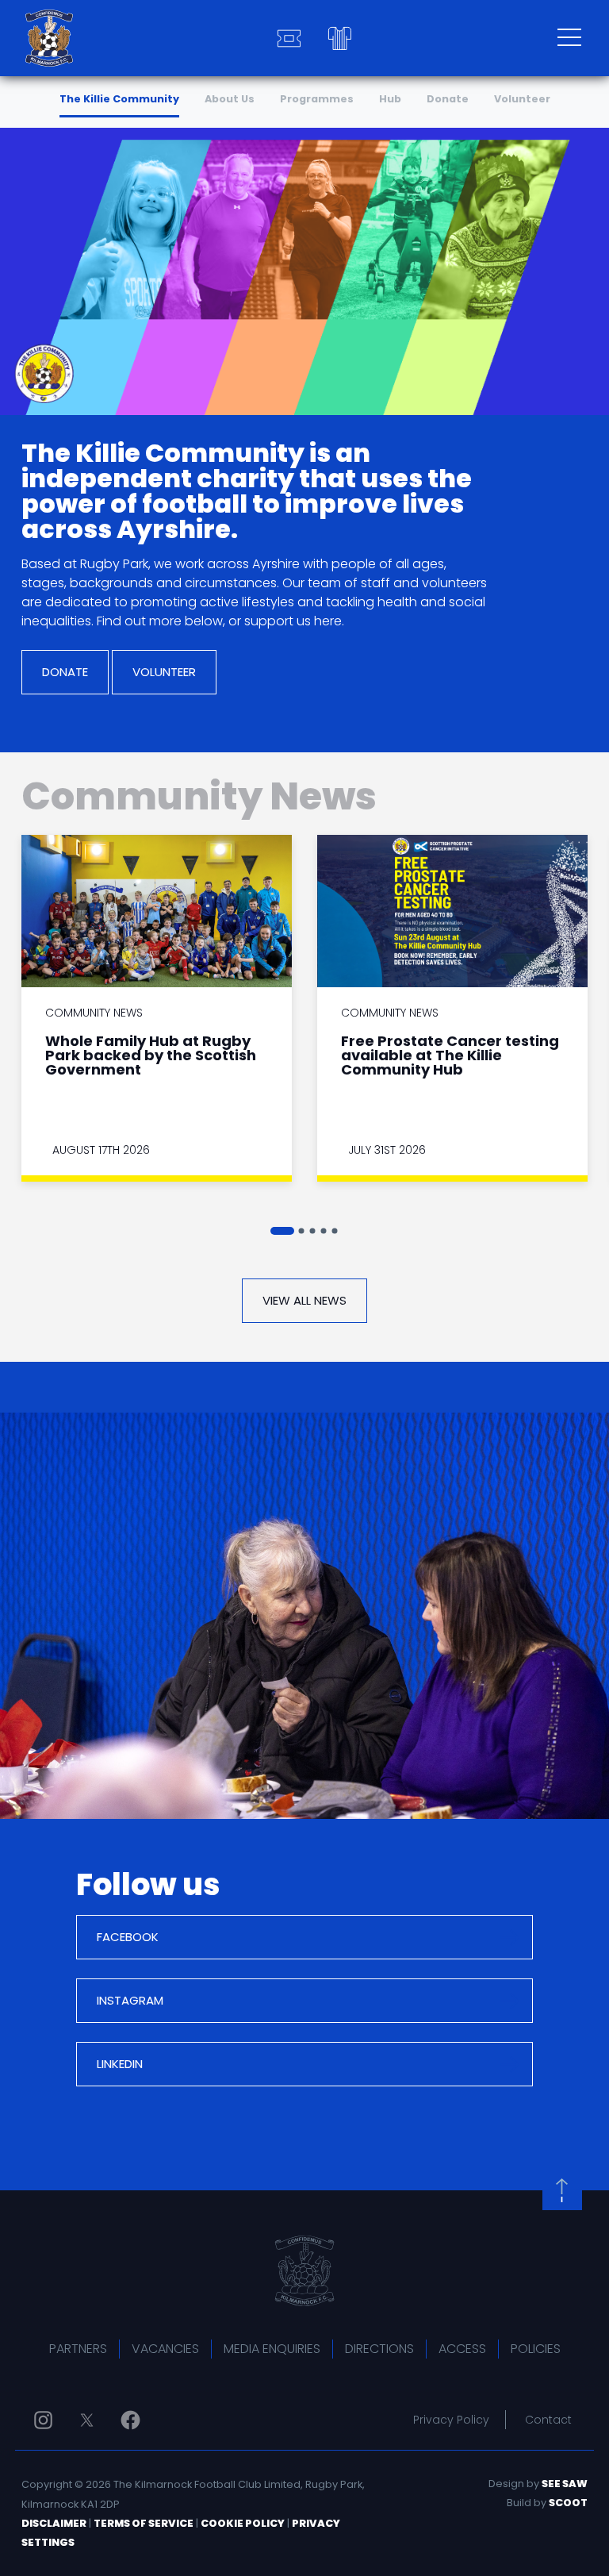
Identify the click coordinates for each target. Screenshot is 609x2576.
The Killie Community (119, 99)
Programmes (317, 99)
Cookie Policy (243, 2523)
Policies (536, 2349)
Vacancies (165, 2349)
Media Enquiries (272, 2349)
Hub (390, 99)
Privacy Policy (451, 2420)
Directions (379, 2349)
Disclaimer (54, 2523)
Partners (78, 2349)
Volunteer (522, 99)
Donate (448, 99)
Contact (548, 2420)
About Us (230, 99)
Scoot (568, 2503)
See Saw (565, 2484)
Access (462, 2349)
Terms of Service (144, 2523)
